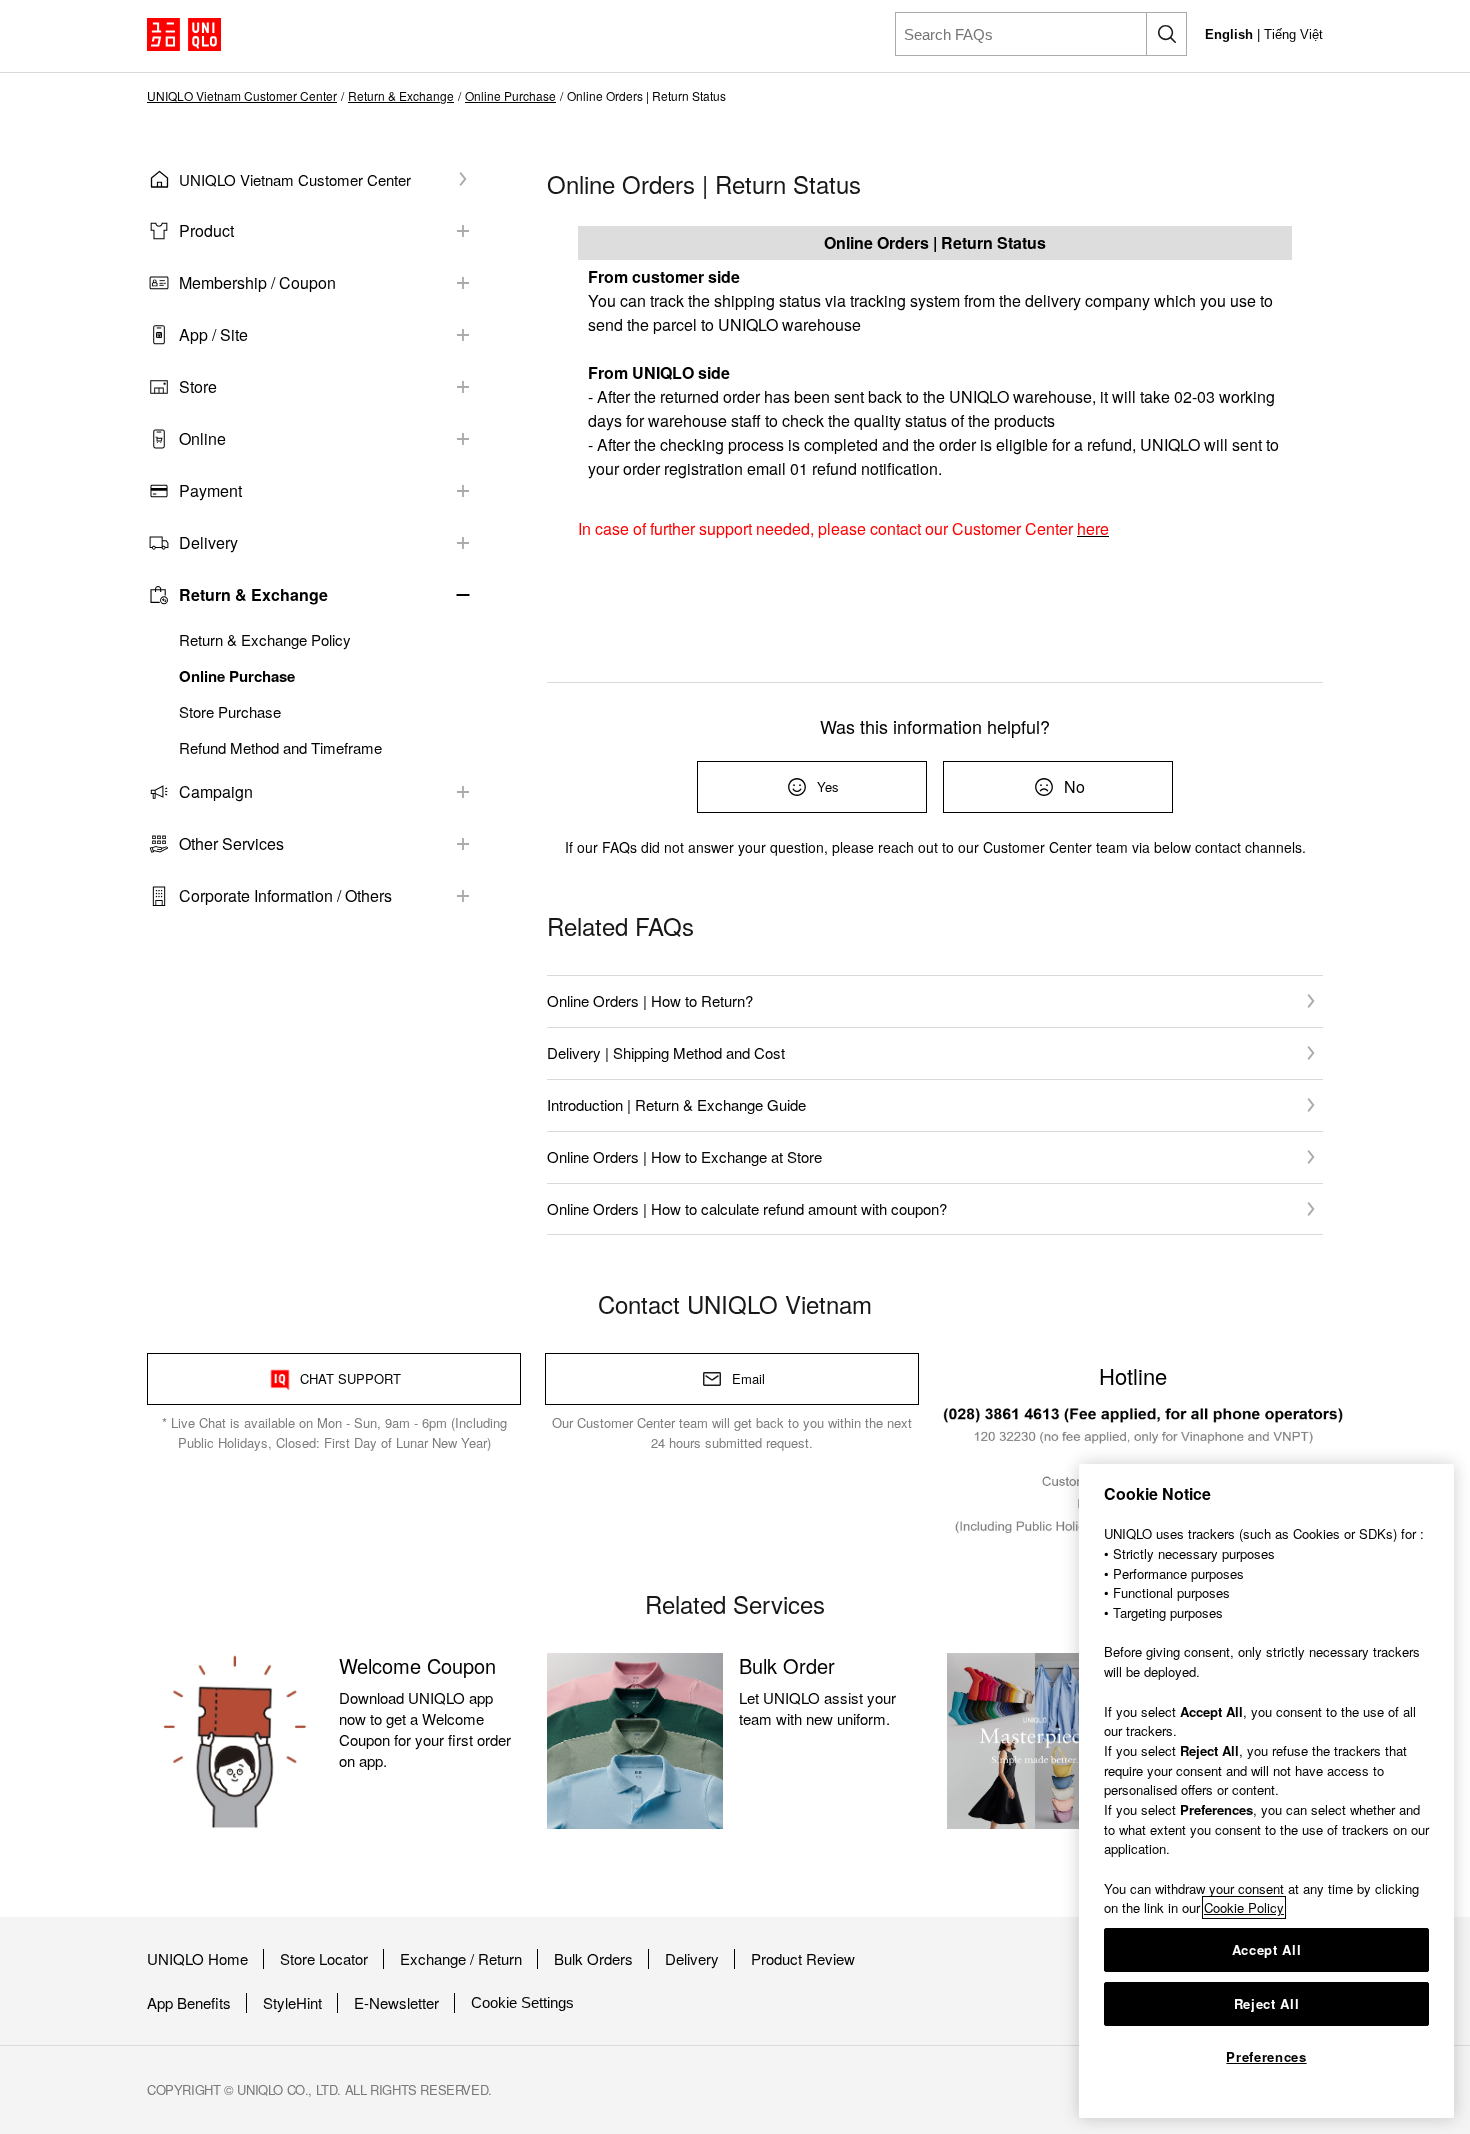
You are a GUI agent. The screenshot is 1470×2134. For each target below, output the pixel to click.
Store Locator (324, 1959)
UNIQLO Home (197, 1959)
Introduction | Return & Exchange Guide (676, 1104)
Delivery (692, 1959)
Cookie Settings (522, 2002)
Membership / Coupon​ (257, 282)
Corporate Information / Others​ (285, 895)
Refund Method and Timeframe (280, 748)
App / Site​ (213, 334)
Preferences (1266, 2056)
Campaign (216, 791)
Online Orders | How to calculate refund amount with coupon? (747, 1208)
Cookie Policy (1244, 1907)
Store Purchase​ (230, 712)
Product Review (803, 1959)
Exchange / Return (461, 1959)
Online (202, 438)
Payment (210, 490)
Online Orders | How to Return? (650, 1000)
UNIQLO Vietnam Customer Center (242, 96)
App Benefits (189, 2003)
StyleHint (292, 2003)
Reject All (1267, 2003)
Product (206, 230)
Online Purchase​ (510, 96)
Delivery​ (208, 542)
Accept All (1267, 1949)
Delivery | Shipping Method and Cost (666, 1052)
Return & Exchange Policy (265, 640)
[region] (1266, 1791)
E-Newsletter (396, 2003)
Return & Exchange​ (401, 96)
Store (198, 386)
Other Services (231, 843)
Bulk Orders (593, 1959)
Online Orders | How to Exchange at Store (684, 1156)
